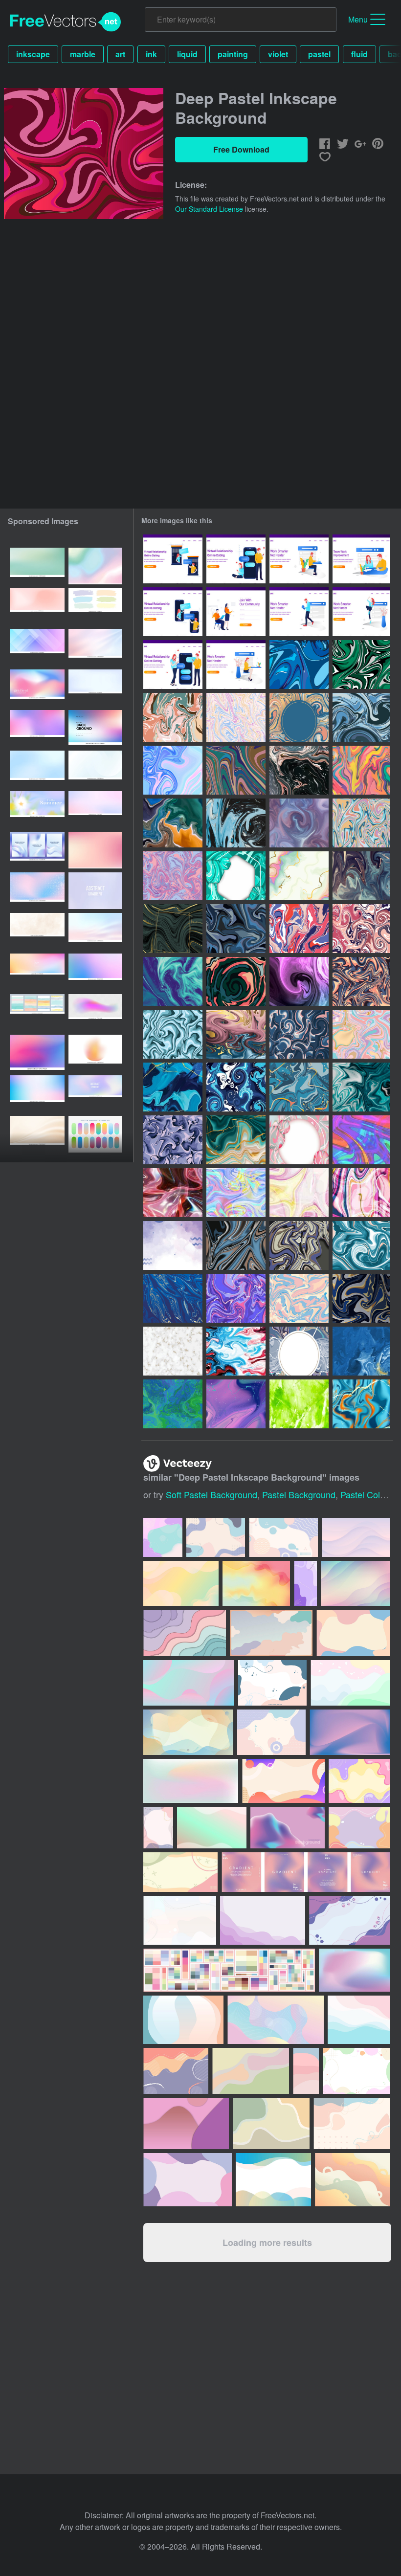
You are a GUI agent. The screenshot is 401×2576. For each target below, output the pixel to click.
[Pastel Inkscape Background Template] (361, 1034)
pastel (319, 54)
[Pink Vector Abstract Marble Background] (361, 1193)
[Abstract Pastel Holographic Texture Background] (173, 770)
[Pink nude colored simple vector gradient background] (37, 607)
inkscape (33, 54)
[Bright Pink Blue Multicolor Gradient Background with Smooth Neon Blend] (37, 1053)
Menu (358, 19)
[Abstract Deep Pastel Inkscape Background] (236, 717)
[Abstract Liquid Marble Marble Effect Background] (236, 1140)
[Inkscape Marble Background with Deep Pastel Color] (173, 1034)
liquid (187, 54)
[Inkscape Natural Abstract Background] (361, 929)
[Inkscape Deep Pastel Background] (299, 665)
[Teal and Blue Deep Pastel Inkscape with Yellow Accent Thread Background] (299, 1087)
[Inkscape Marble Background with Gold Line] (173, 929)
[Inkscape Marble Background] (173, 1087)
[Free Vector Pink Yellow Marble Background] (299, 1193)
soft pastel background (212, 1494)
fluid (359, 54)
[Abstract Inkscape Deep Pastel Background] (299, 1034)
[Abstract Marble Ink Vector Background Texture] (173, 1351)
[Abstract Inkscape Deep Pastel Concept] (361, 876)
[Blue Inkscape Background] (173, 1298)
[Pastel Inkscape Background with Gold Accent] (299, 876)
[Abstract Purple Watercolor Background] (173, 1245)
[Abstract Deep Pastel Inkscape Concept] (299, 823)
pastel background (299, 1494)
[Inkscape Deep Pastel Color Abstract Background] (173, 823)
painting (233, 54)
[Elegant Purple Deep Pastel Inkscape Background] (236, 1404)
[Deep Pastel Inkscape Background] (361, 717)
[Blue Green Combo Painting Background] (173, 1404)
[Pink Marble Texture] (299, 1140)
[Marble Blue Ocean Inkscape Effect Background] (361, 1087)
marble (83, 54)
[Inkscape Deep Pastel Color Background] (236, 1245)
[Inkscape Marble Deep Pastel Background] (299, 717)
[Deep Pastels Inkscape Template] (299, 981)
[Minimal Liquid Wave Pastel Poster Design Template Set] (37, 850)
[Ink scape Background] (361, 1298)
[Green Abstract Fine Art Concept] (299, 1404)
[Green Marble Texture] (236, 876)
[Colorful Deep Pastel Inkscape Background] (173, 876)
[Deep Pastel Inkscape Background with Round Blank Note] (299, 1351)
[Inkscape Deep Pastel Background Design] (361, 981)
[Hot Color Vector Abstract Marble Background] (361, 1140)
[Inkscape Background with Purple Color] (236, 1298)
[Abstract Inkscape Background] (173, 1140)
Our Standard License (209, 209)
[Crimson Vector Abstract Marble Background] (173, 1193)
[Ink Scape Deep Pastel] (236, 981)
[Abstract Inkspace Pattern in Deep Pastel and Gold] (236, 1034)
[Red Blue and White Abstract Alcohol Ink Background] (236, 1351)
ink (151, 54)
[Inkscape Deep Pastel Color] (236, 770)
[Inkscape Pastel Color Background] (299, 929)
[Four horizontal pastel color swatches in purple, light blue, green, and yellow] (95, 607)
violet (278, 54)
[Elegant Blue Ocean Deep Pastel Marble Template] (173, 981)
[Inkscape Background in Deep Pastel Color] (173, 717)
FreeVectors (66, 22)
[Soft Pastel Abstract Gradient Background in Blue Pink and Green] (95, 566)
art (120, 54)
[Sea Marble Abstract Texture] (361, 1351)
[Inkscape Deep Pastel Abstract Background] (361, 770)
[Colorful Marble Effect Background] (361, 1404)
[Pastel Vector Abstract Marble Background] (236, 1193)
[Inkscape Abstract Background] (236, 823)
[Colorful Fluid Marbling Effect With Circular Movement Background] (236, 1087)
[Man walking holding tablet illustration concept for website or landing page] (299, 612)
